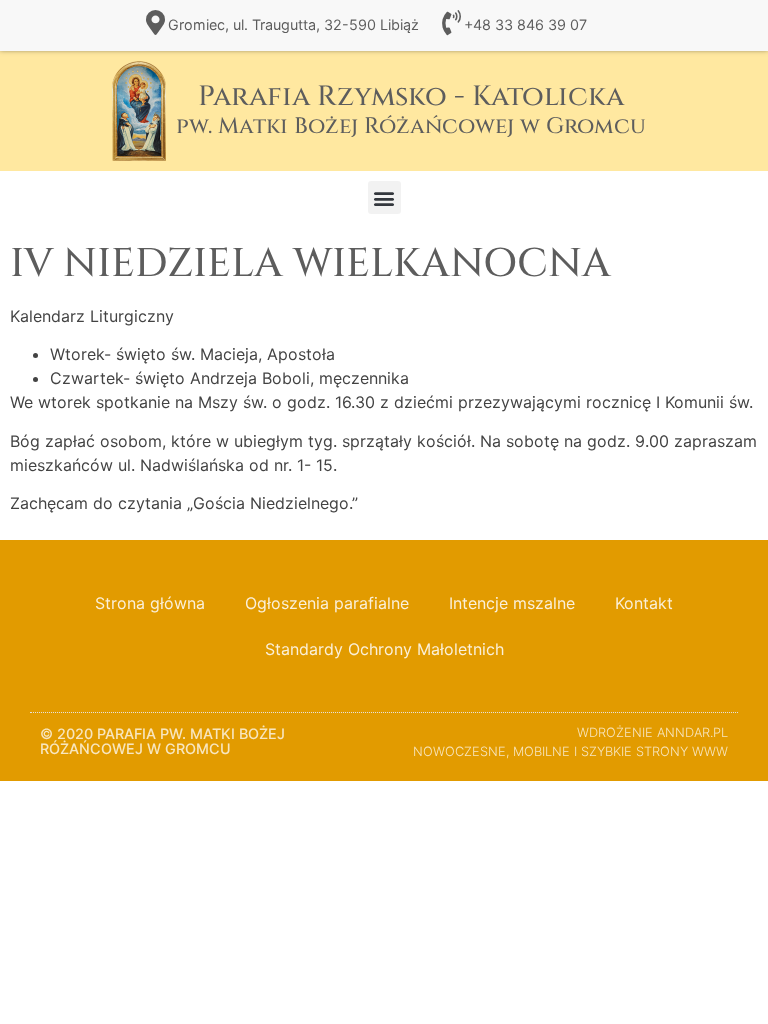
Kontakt (644, 603)
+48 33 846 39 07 (525, 24)
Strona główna (150, 603)
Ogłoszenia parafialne (327, 603)
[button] (384, 197)
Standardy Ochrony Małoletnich (384, 649)
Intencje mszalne (512, 603)
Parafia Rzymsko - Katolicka (411, 109)
